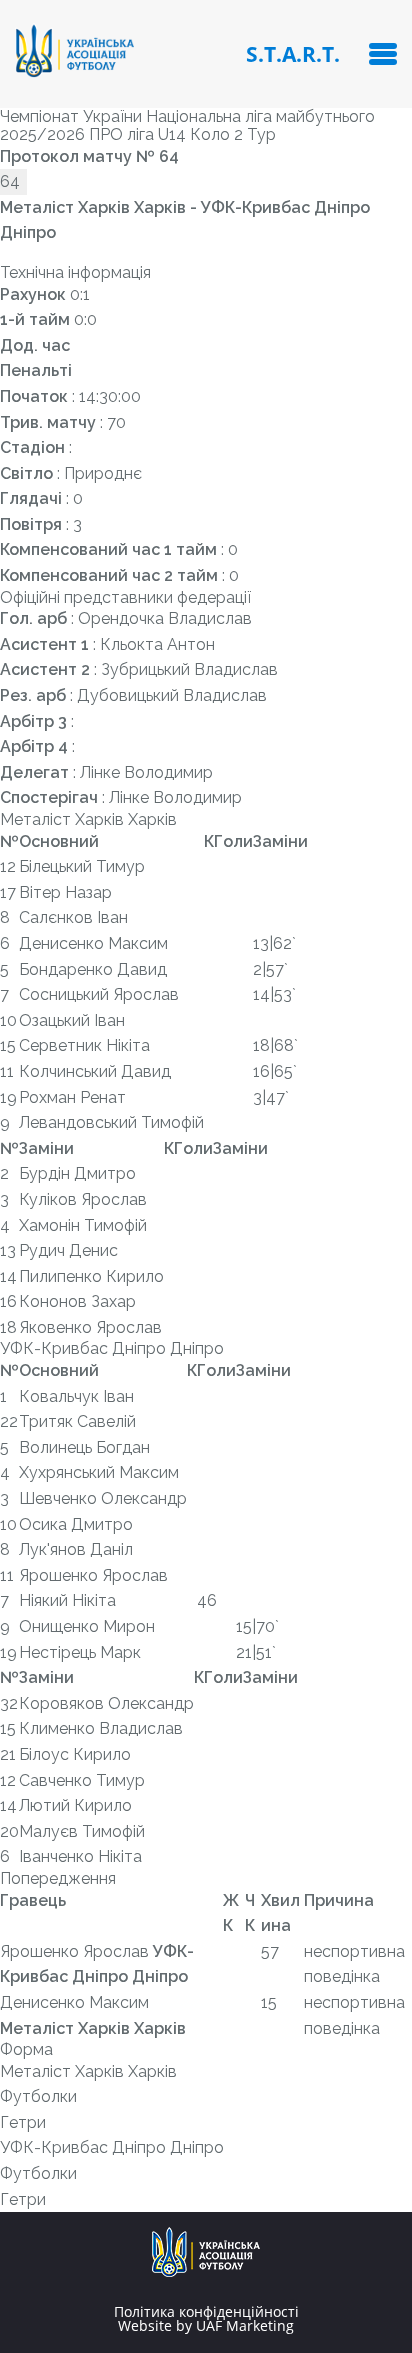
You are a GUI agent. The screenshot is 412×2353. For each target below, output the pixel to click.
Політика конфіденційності (206, 2312)
